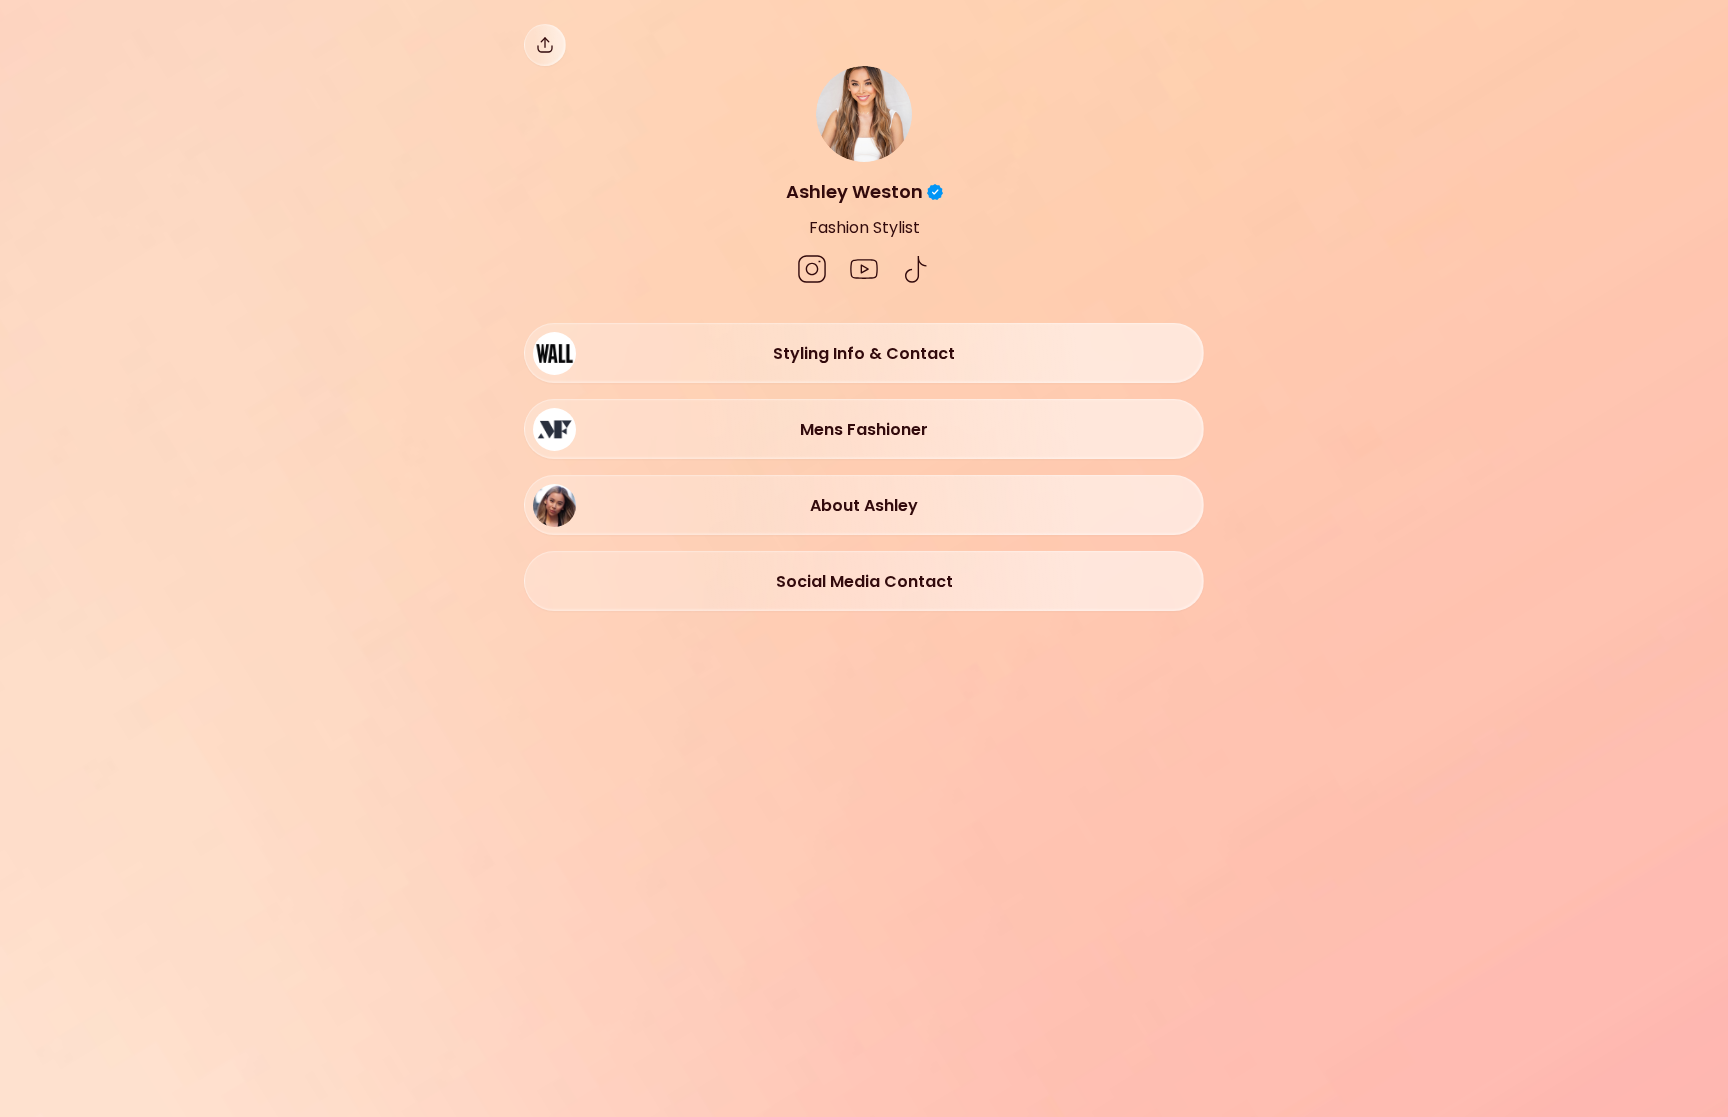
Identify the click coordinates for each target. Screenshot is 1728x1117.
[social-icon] (812, 271)
